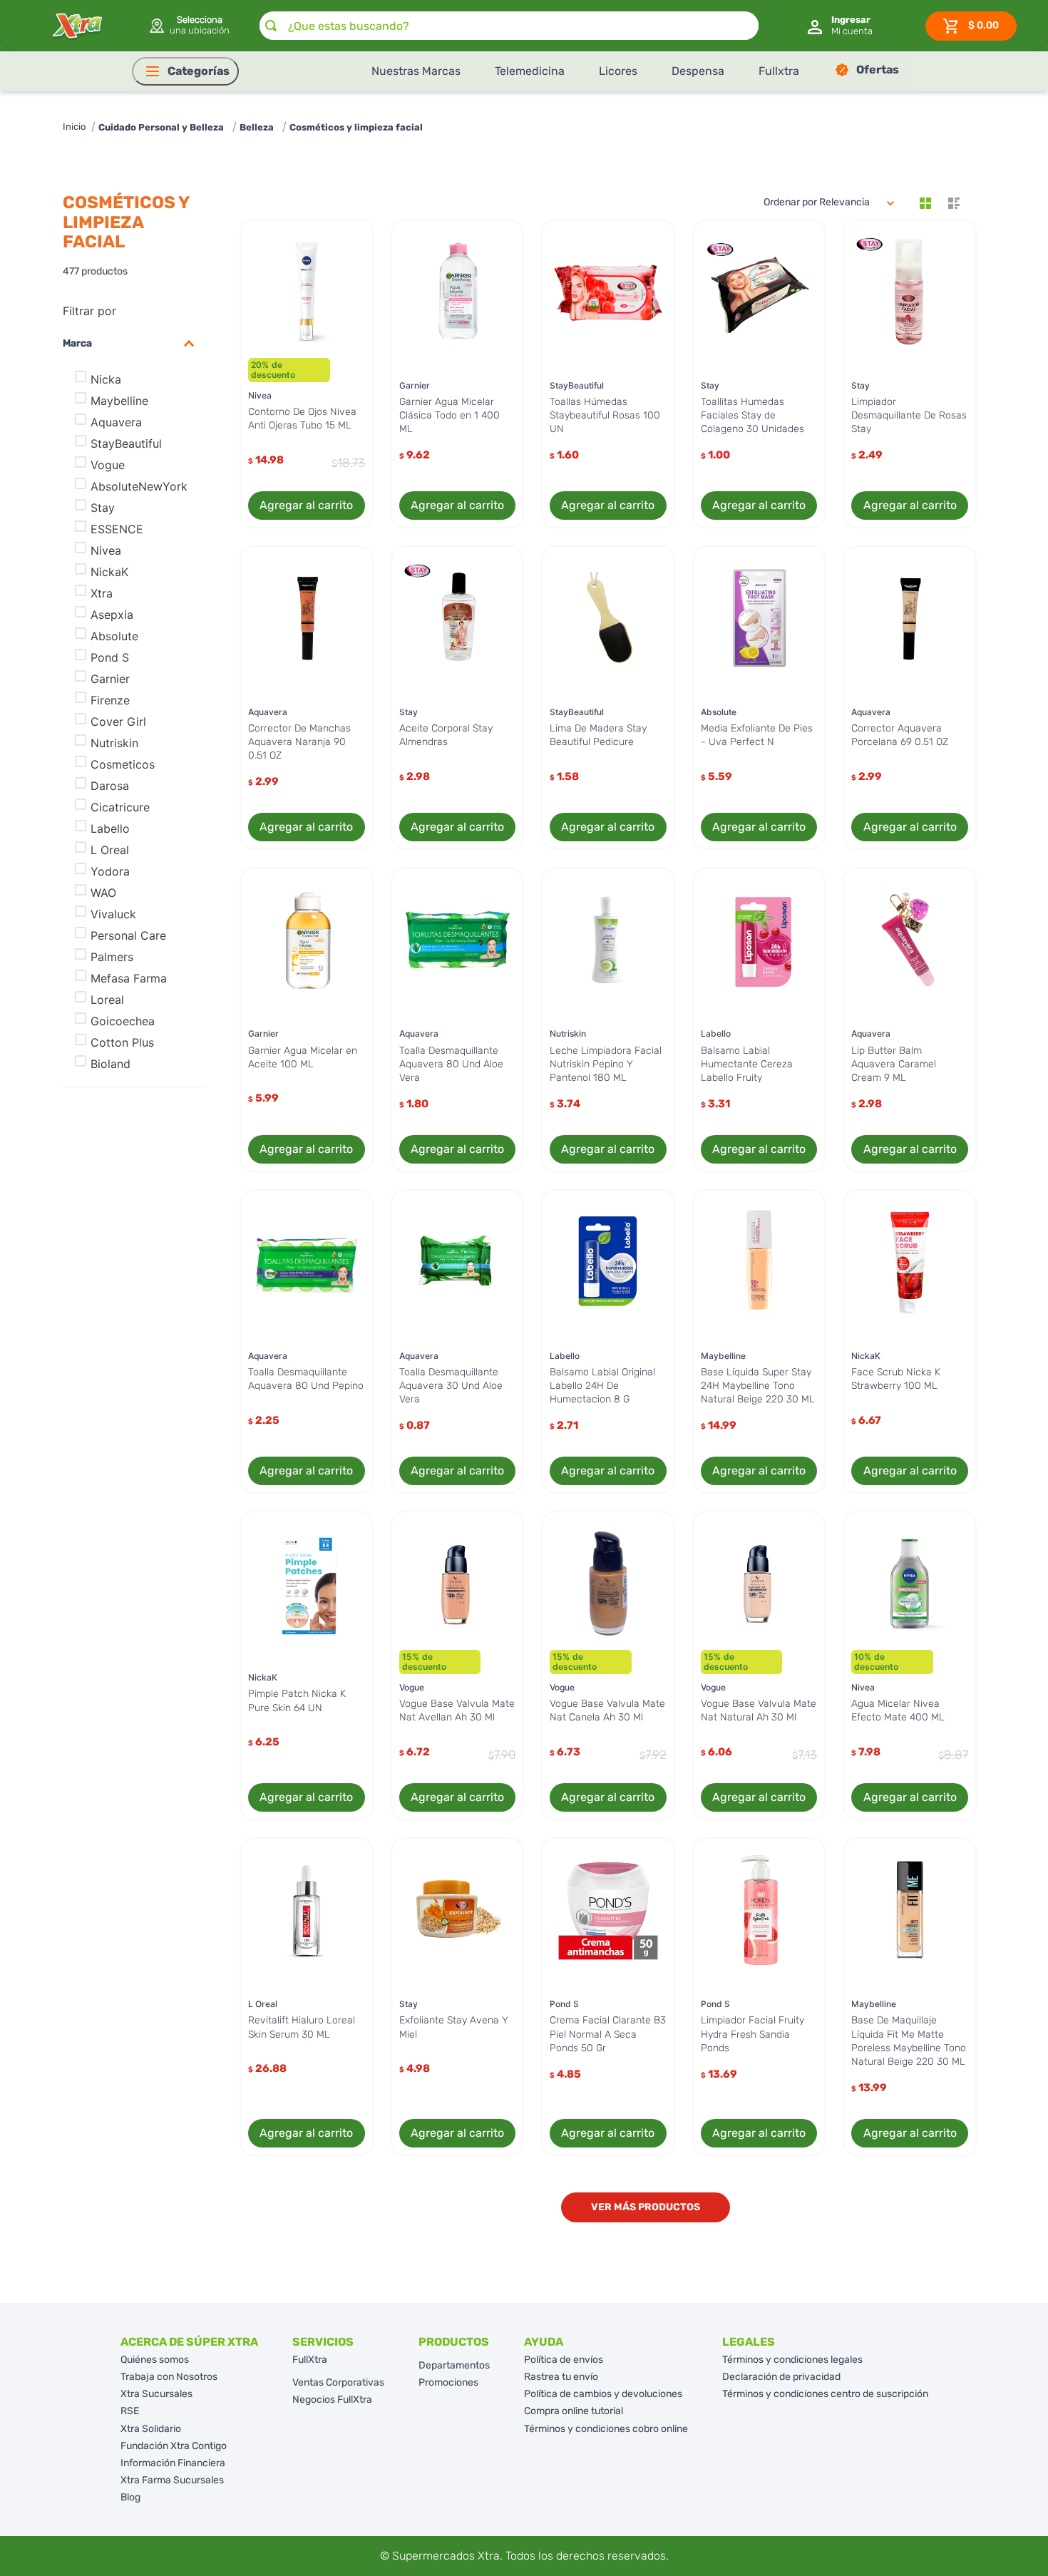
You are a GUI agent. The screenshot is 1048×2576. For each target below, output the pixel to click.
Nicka (106, 379)
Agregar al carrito (306, 505)
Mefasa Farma (129, 978)
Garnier (110, 679)
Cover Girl (118, 722)
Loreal (107, 1000)
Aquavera (116, 422)
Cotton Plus (122, 1042)
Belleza (257, 127)
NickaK (109, 572)
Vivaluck (113, 914)
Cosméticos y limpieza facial (356, 127)
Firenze (110, 700)
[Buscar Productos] (271, 26)
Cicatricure (120, 807)
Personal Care (128, 935)
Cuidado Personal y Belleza (161, 127)
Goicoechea (123, 1021)
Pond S (110, 657)
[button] (189, 26)
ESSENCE (117, 529)
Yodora (110, 871)
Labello (110, 828)
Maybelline (119, 401)
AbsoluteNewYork (139, 486)
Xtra (102, 593)
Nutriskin (114, 743)
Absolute (114, 636)
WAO (103, 893)
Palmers (112, 957)
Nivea (106, 550)
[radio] (925, 203)
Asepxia (112, 615)
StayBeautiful (126, 443)
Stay (103, 508)
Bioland (111, 1064)
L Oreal (110, 850)
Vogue (108, 465)
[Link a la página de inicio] (74, 127)
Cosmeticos (123, 764)
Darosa (110, 786)
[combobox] (509, 26)
